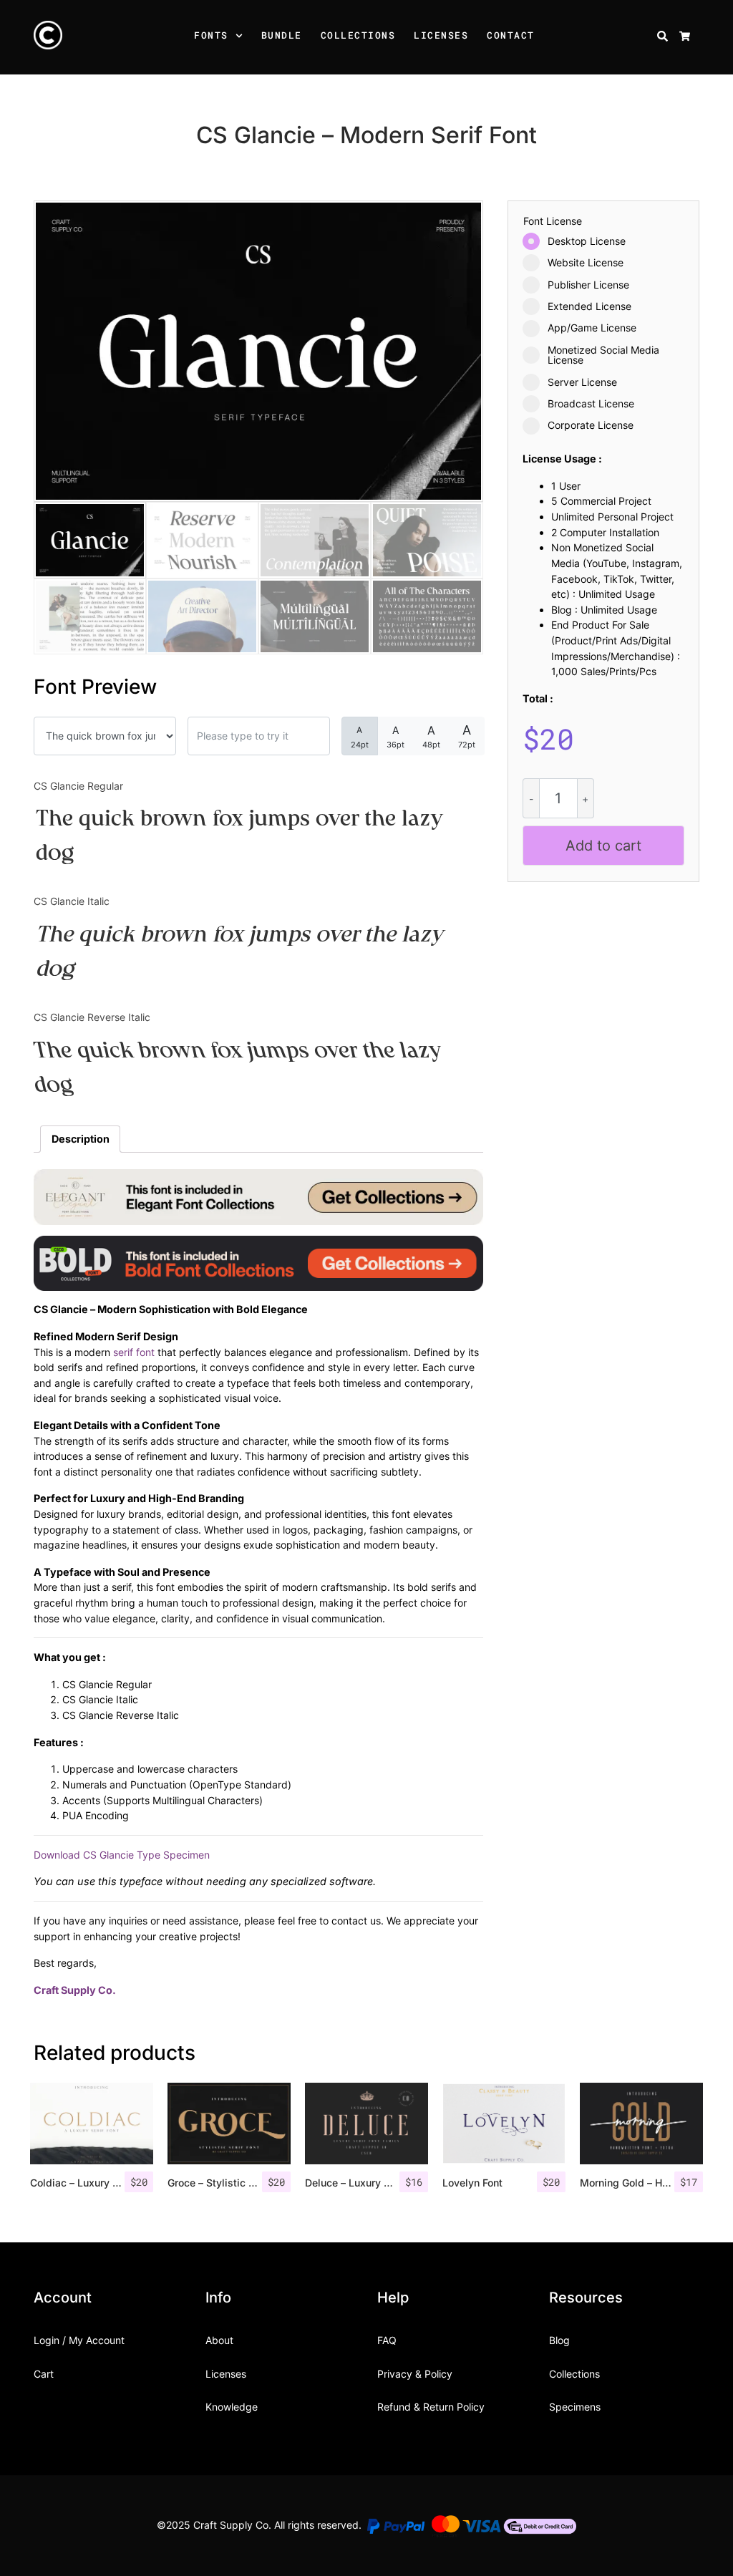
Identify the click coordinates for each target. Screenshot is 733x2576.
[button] (241, 37)
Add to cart (603, 846)
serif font (134, 1352)
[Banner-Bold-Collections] (258, 1262)
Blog (559, 2340)
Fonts (211, 35)
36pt (395, 737)
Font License (553, 221)
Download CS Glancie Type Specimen (122, 1855)
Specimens (575, 2407)
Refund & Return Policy (431, 2407)
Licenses (441, 35)
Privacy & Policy (415, 2374)
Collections (358, 35)
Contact (511, 35)
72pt (467, 736)
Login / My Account (79, 2340)
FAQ (387, 2340)
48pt (431, 736)
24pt (360, 737)
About (219, 2340)
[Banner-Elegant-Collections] (258, 1196)
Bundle (282, 35)
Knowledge (232, 2407)
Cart (44, 2374)
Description (81, 1139)
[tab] (80, 1139)
